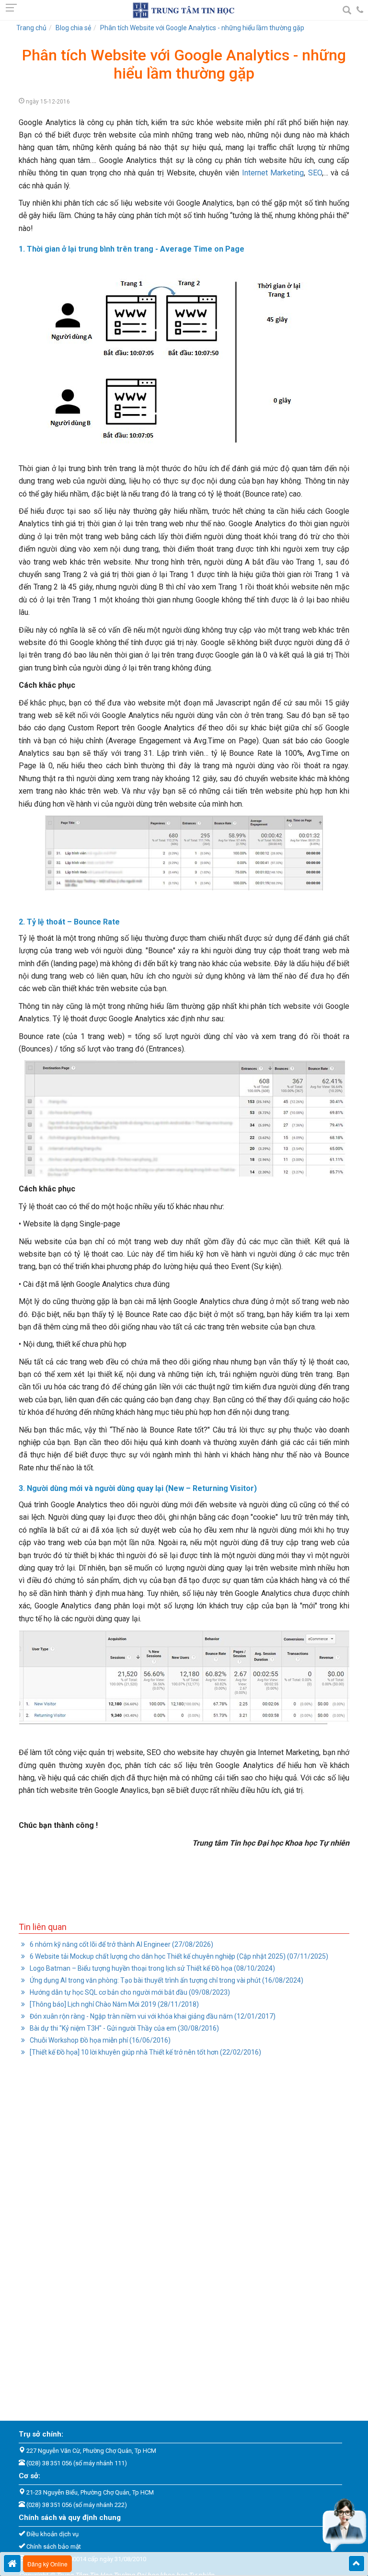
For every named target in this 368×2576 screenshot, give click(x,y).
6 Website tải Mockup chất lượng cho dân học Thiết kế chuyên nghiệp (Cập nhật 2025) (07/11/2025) (178, 1956)
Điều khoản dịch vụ (52, 2534)
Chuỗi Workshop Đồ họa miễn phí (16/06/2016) (99, 2040)
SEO (315, 173)
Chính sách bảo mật (54, 2547)
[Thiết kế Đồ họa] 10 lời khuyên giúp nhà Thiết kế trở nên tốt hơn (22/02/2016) (145, 2052)
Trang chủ (31, 28)
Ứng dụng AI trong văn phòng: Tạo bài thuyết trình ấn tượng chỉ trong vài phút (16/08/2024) (166, 1980)
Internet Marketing (271, 173)
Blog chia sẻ (73, 28)
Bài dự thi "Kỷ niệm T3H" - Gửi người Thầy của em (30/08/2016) (124, 2028)
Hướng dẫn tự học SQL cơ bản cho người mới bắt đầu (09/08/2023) (129, 1992)
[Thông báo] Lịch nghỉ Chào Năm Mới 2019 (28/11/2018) (114, 2004)
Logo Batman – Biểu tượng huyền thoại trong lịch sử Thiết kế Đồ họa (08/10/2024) (152, 1968)
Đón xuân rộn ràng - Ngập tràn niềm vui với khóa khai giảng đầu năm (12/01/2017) (152, 2016)
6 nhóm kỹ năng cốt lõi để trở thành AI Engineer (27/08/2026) (121, 1944)
